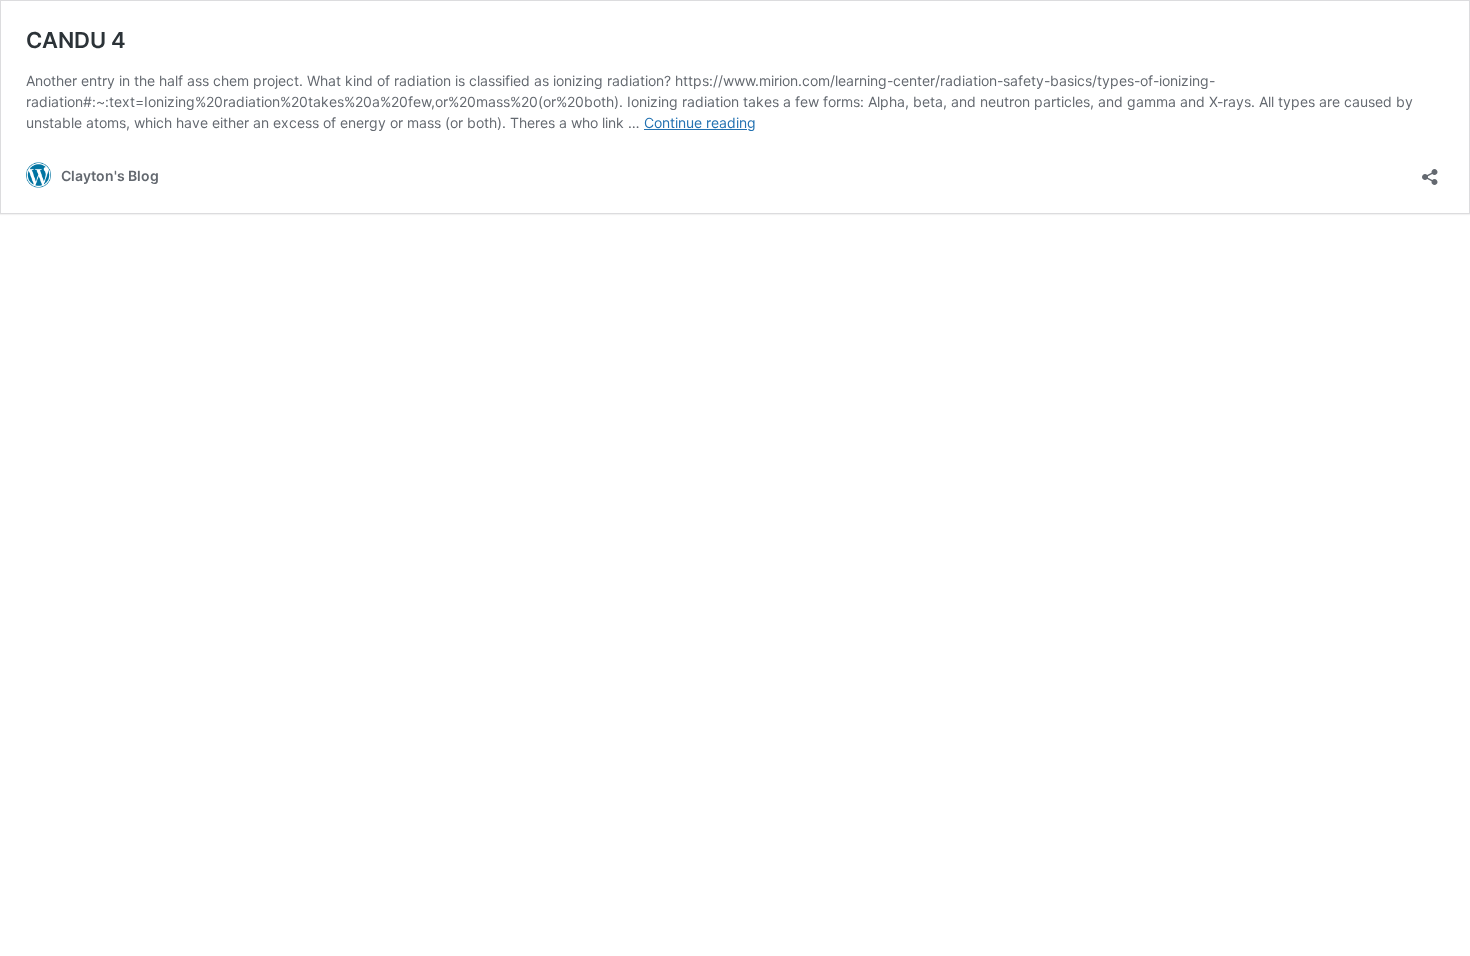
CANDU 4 (76, 40)
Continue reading (700, 122)
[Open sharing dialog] (1430, 170)
